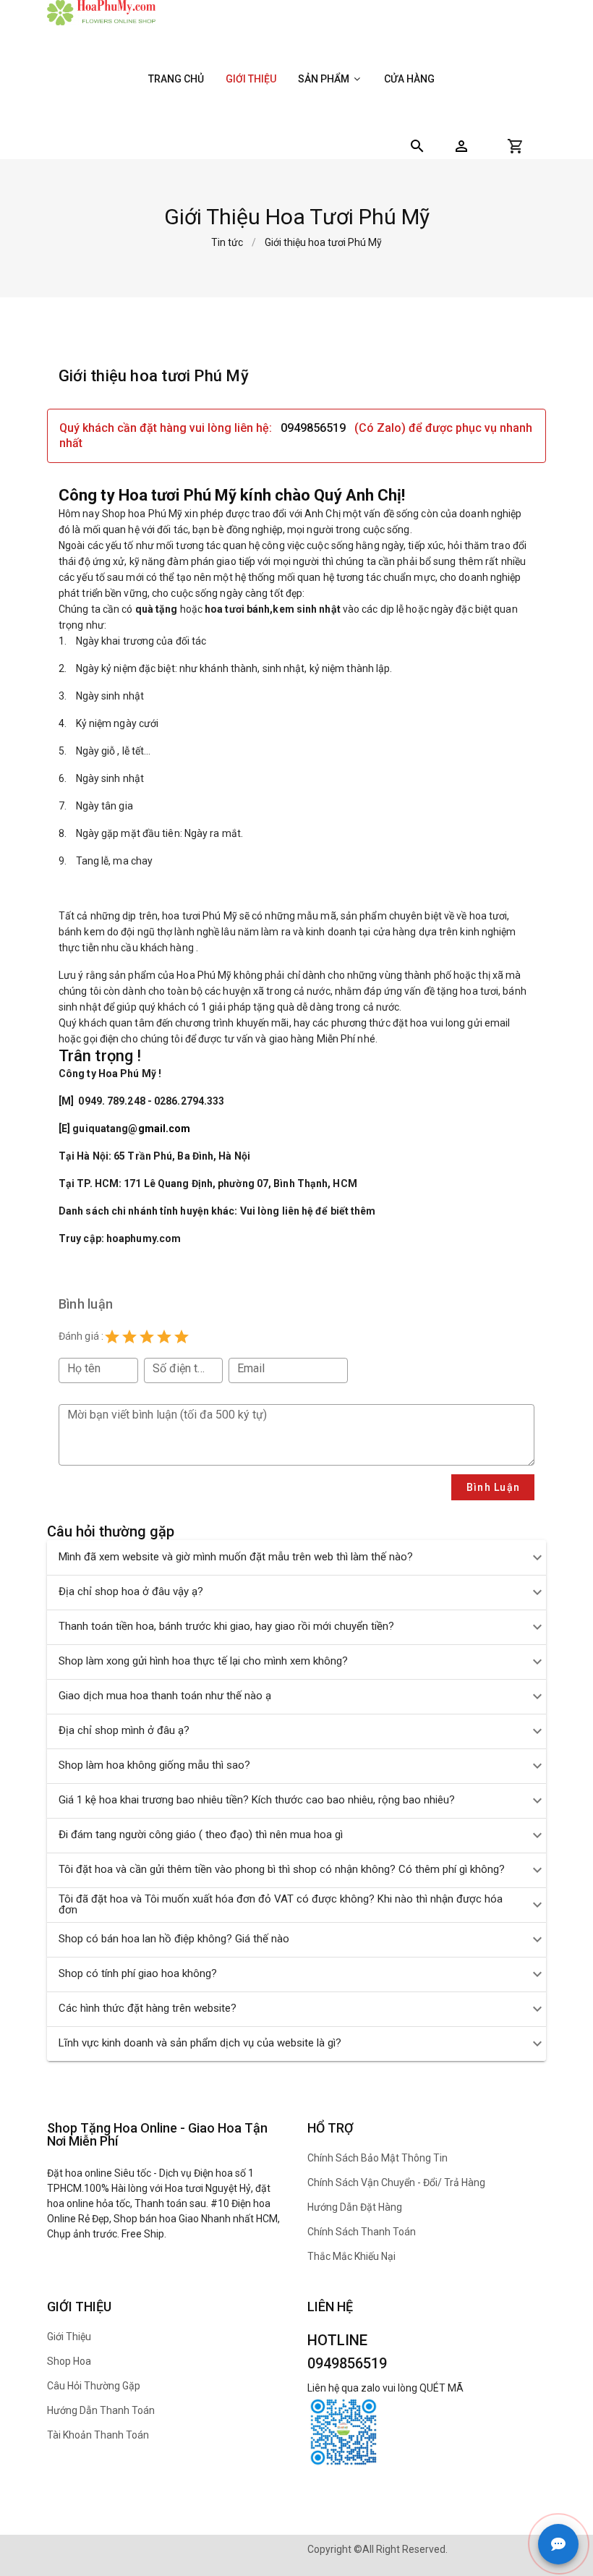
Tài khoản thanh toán (98, 2435)
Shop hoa (69, 2361)
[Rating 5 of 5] (182, 1337)
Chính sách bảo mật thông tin (377, 2158)
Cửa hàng (409, 79)
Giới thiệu (251, 79)
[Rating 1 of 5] (112, 1337)
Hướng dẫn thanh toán (101, 2410)
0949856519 (313, 428)
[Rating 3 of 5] (147, 1337)
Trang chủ (176, 79)
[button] (461, 146)
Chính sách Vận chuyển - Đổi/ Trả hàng (396, 2182)
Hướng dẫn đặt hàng (355, 2207)
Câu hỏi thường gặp (94, 2386)
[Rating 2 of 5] (129, 1337)
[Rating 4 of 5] (164, 1337)
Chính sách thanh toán (362, 2232)
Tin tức (227, 242)
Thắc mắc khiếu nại (351, 2256)
